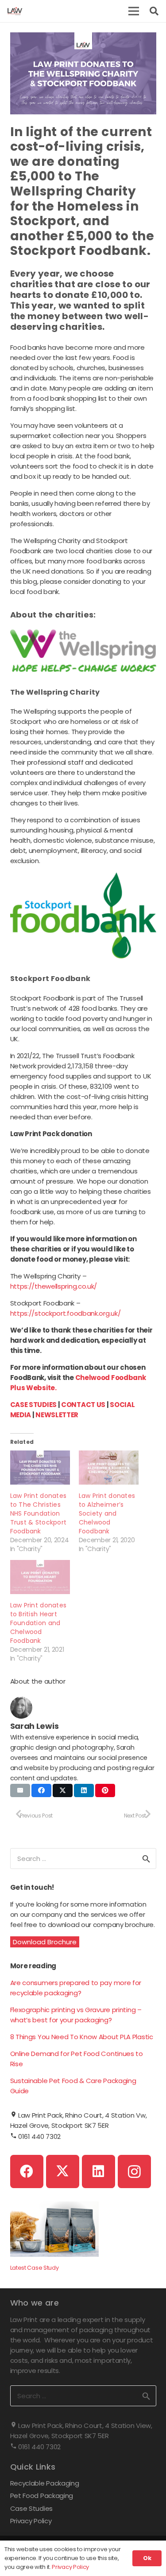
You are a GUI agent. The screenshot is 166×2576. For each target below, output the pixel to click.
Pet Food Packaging (42, 2496)
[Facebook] (27, 2171)
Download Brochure (45, 1942)
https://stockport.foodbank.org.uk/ (66, 1313)
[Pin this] (105, 1790)
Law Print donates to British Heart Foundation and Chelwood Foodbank (39, 1623)
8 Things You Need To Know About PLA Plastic (82, 2037)
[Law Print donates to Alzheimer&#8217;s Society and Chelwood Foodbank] (109, 1468)
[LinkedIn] (98, 2171)
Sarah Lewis (35, 1726)
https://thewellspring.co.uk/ (54, 1286)
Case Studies (31, 2508)
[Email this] (20, 1790)
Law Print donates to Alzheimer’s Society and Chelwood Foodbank (107, 1513)
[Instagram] (134, 2171)
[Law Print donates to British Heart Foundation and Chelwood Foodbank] (40, 1577)
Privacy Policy (31, 2521)
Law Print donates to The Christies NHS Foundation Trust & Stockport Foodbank (39, 1513)
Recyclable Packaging (45, 2483)
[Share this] (41, 1790)
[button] (134, 11)
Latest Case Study (35, 2268)
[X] (63, 2171)
